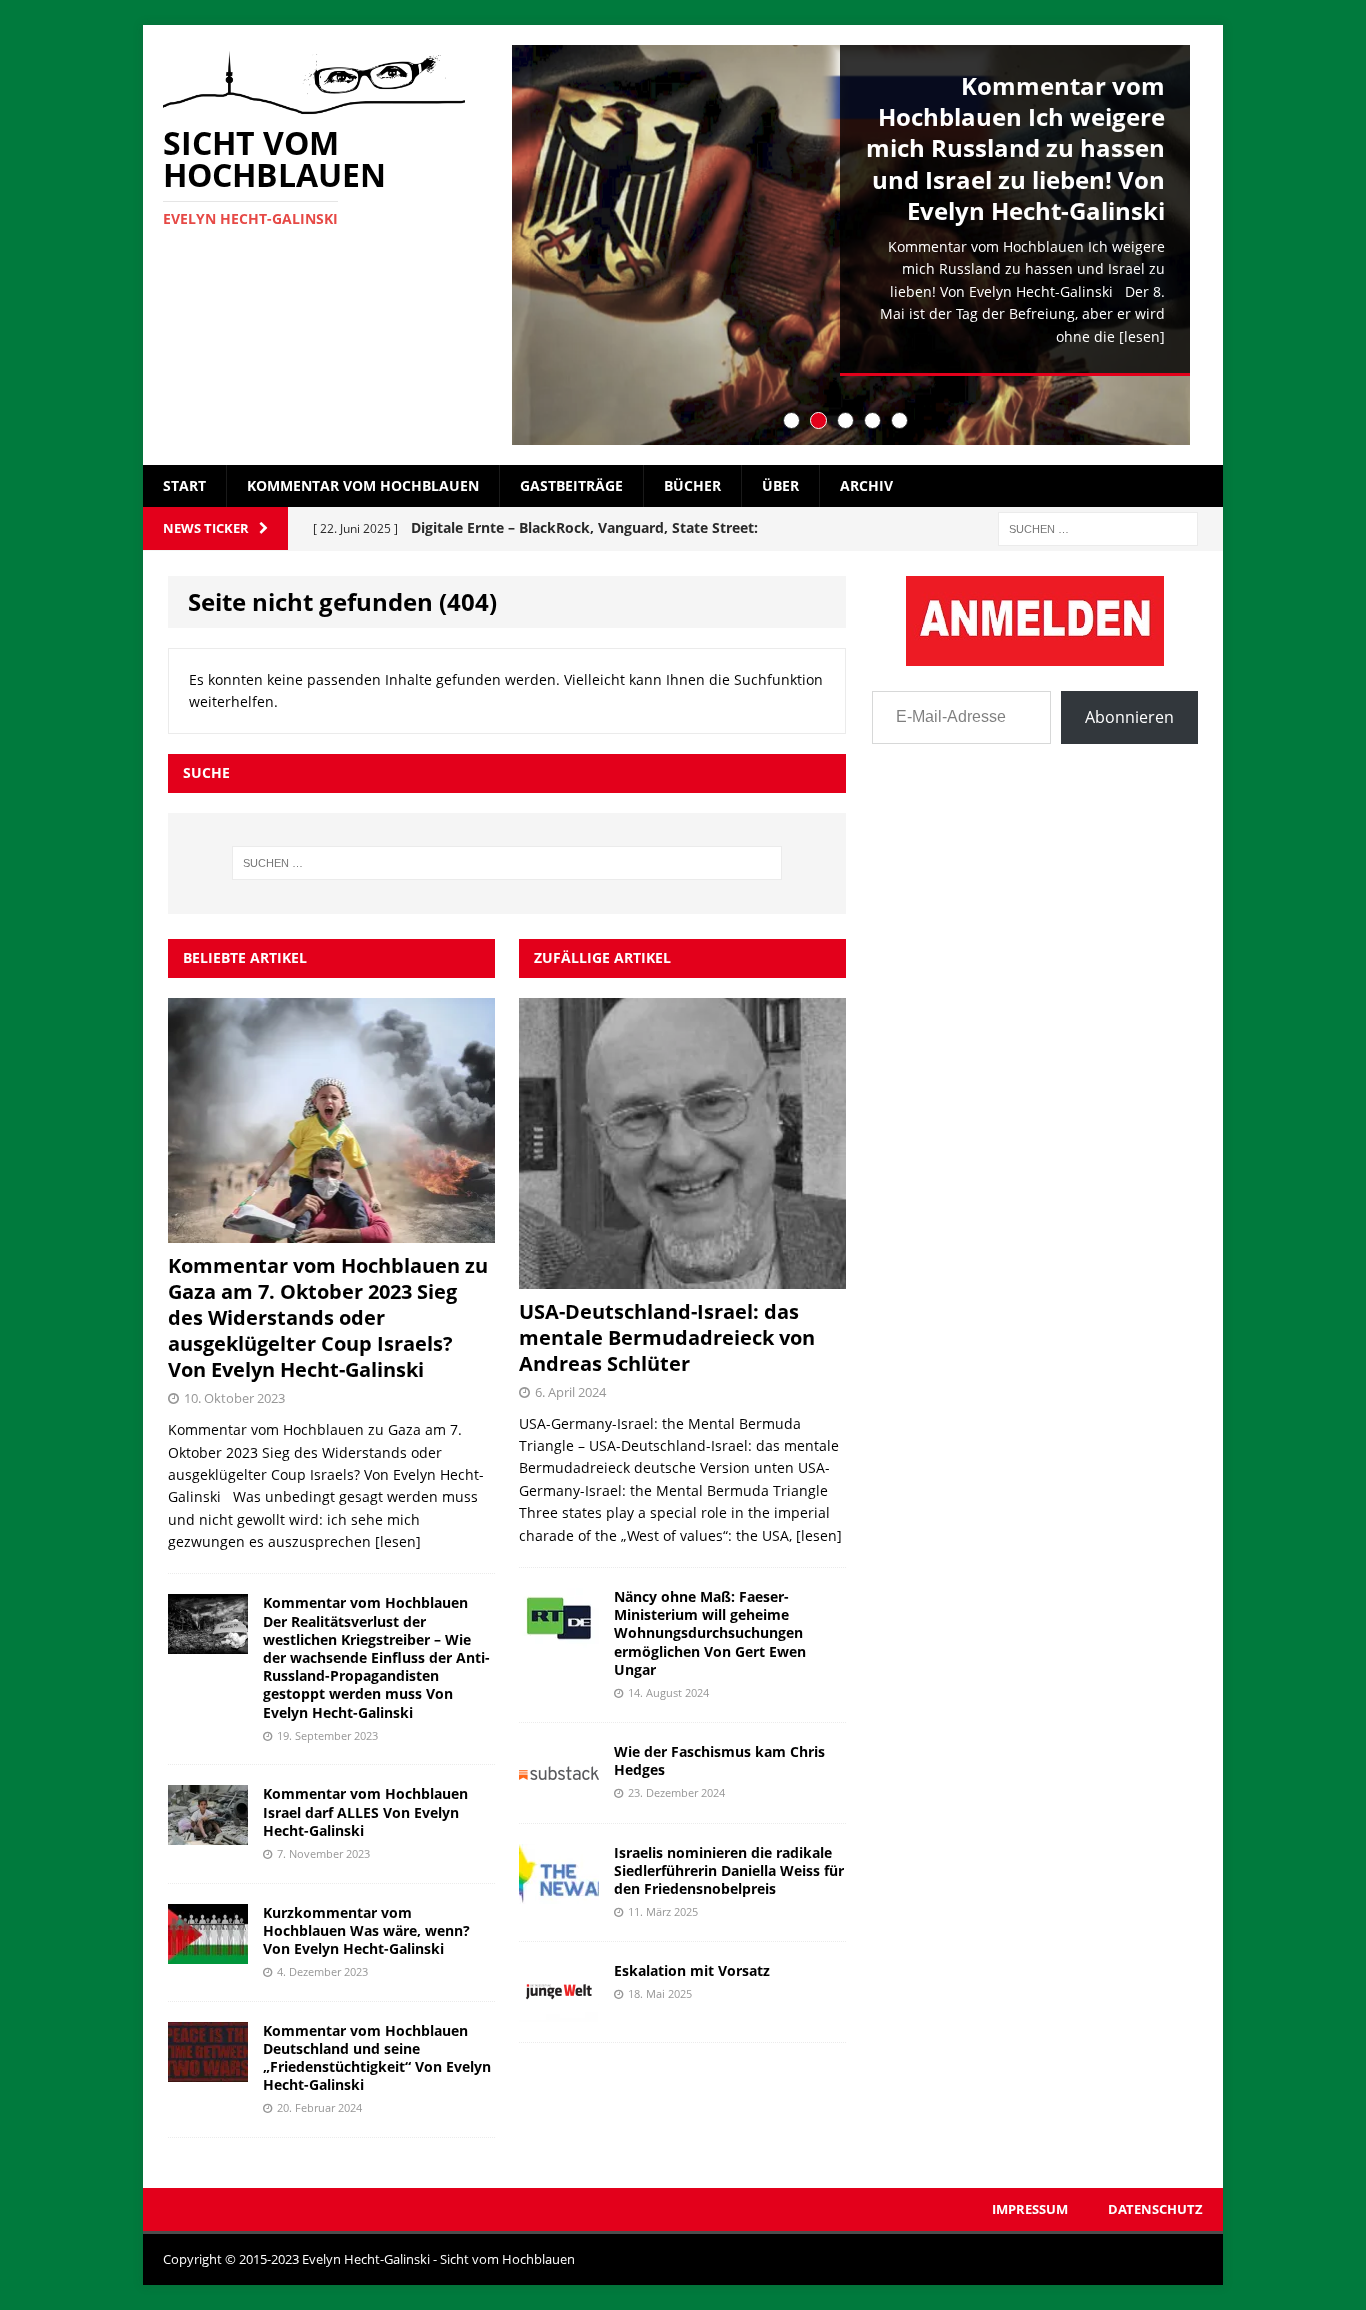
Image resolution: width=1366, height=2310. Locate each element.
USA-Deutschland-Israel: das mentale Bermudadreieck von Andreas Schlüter (667, 1337)
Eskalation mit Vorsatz (692, 1970)
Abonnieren (1129, 717)
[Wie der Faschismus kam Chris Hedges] (559, 1790)
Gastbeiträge (571, 485)
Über (780, 485)
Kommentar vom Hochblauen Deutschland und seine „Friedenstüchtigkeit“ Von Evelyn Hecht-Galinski (377, 2058)
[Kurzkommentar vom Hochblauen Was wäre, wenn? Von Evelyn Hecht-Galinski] (208, 1951)
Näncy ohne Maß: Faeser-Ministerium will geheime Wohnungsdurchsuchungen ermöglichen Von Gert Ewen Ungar (710, 1633)
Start (184, 485)
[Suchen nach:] (1098, 527)
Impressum (1030, 2209)
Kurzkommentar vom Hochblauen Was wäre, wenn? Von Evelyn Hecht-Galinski (366, 1930)
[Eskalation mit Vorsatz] (559, 2009)
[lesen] (1142, 336)
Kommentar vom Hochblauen (363, 485)
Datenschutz (1155, 2209)
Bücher (692, 485)
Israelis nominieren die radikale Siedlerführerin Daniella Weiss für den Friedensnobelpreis (729, 1870)
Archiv (866, 485)
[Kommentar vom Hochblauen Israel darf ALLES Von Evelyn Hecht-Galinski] (208, 1833)
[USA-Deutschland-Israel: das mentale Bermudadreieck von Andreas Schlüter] (682, 1277)
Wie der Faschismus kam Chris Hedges (719, 1760)
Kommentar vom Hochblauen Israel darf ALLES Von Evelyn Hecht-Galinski (365, 1811)
